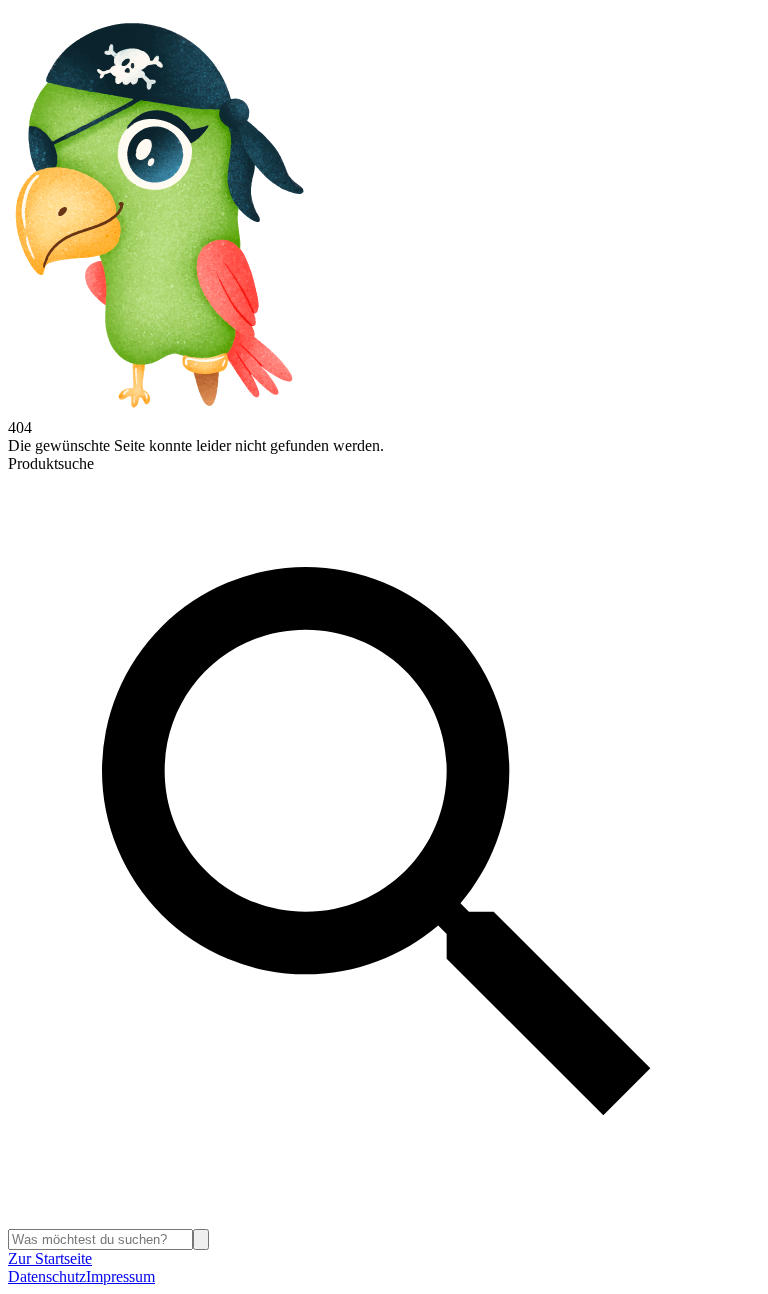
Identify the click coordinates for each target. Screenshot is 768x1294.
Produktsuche (51, 463)
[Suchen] (201, 1239)
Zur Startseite (50, 1258)
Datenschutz (47, 1276)
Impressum (120, 1276)
